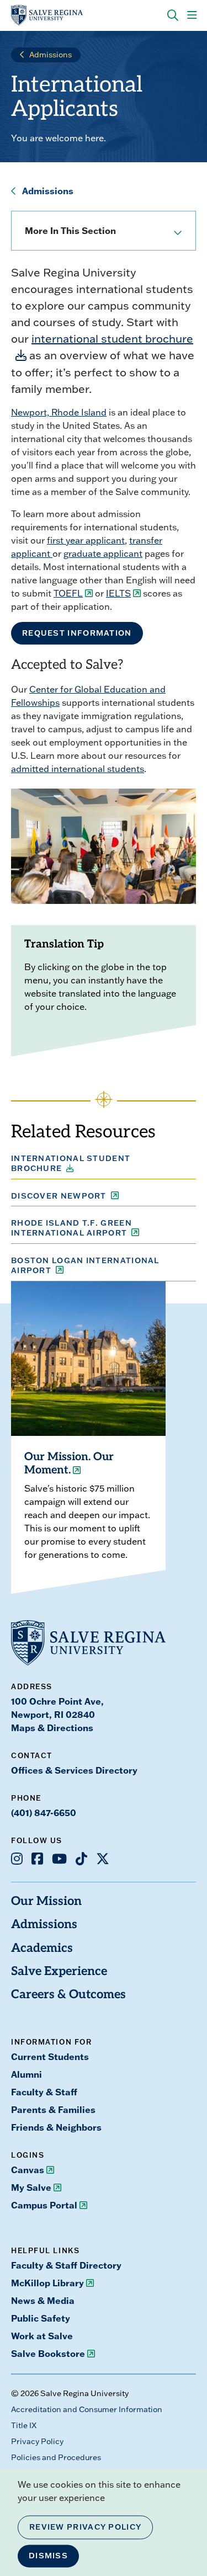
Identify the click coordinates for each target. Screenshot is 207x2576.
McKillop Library (47, 2283)
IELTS (118, 593)
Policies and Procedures (56, 2457)
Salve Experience (59, 1972)
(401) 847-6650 (44, 1813)
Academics (42, 1949)
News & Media (43, 2301)
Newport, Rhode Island (59, 412)
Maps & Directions (52, 1728)
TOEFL (68, 593)
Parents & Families (53, 2110)
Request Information (77, 633)
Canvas (28, 2170)
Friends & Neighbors (56, 2127)
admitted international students (78, 769)
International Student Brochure (71, 1163)
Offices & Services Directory (74, 1770)
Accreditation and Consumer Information (87, 2409)
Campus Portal (44, 2205)
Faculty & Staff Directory (66, 2265)
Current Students (50, 2057)
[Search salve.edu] (173, 15)
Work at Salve (42, 2336)
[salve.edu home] (47, 15)
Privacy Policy (37, 2441)
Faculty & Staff (44, 2092)
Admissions (51, 55)
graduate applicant (103, 553)
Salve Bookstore (48, 2354)
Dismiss (48, 2556)
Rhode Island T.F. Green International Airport (71, 1228)
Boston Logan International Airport (85, 1265)
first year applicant (86, 540)
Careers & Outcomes (68, 1995)
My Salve (31, 2188)
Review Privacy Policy (85, 2527)
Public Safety (41, 2318)
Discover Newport (59, 1196)
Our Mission (46, 1902)
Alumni (26, 2074)
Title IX (24, 2425)
